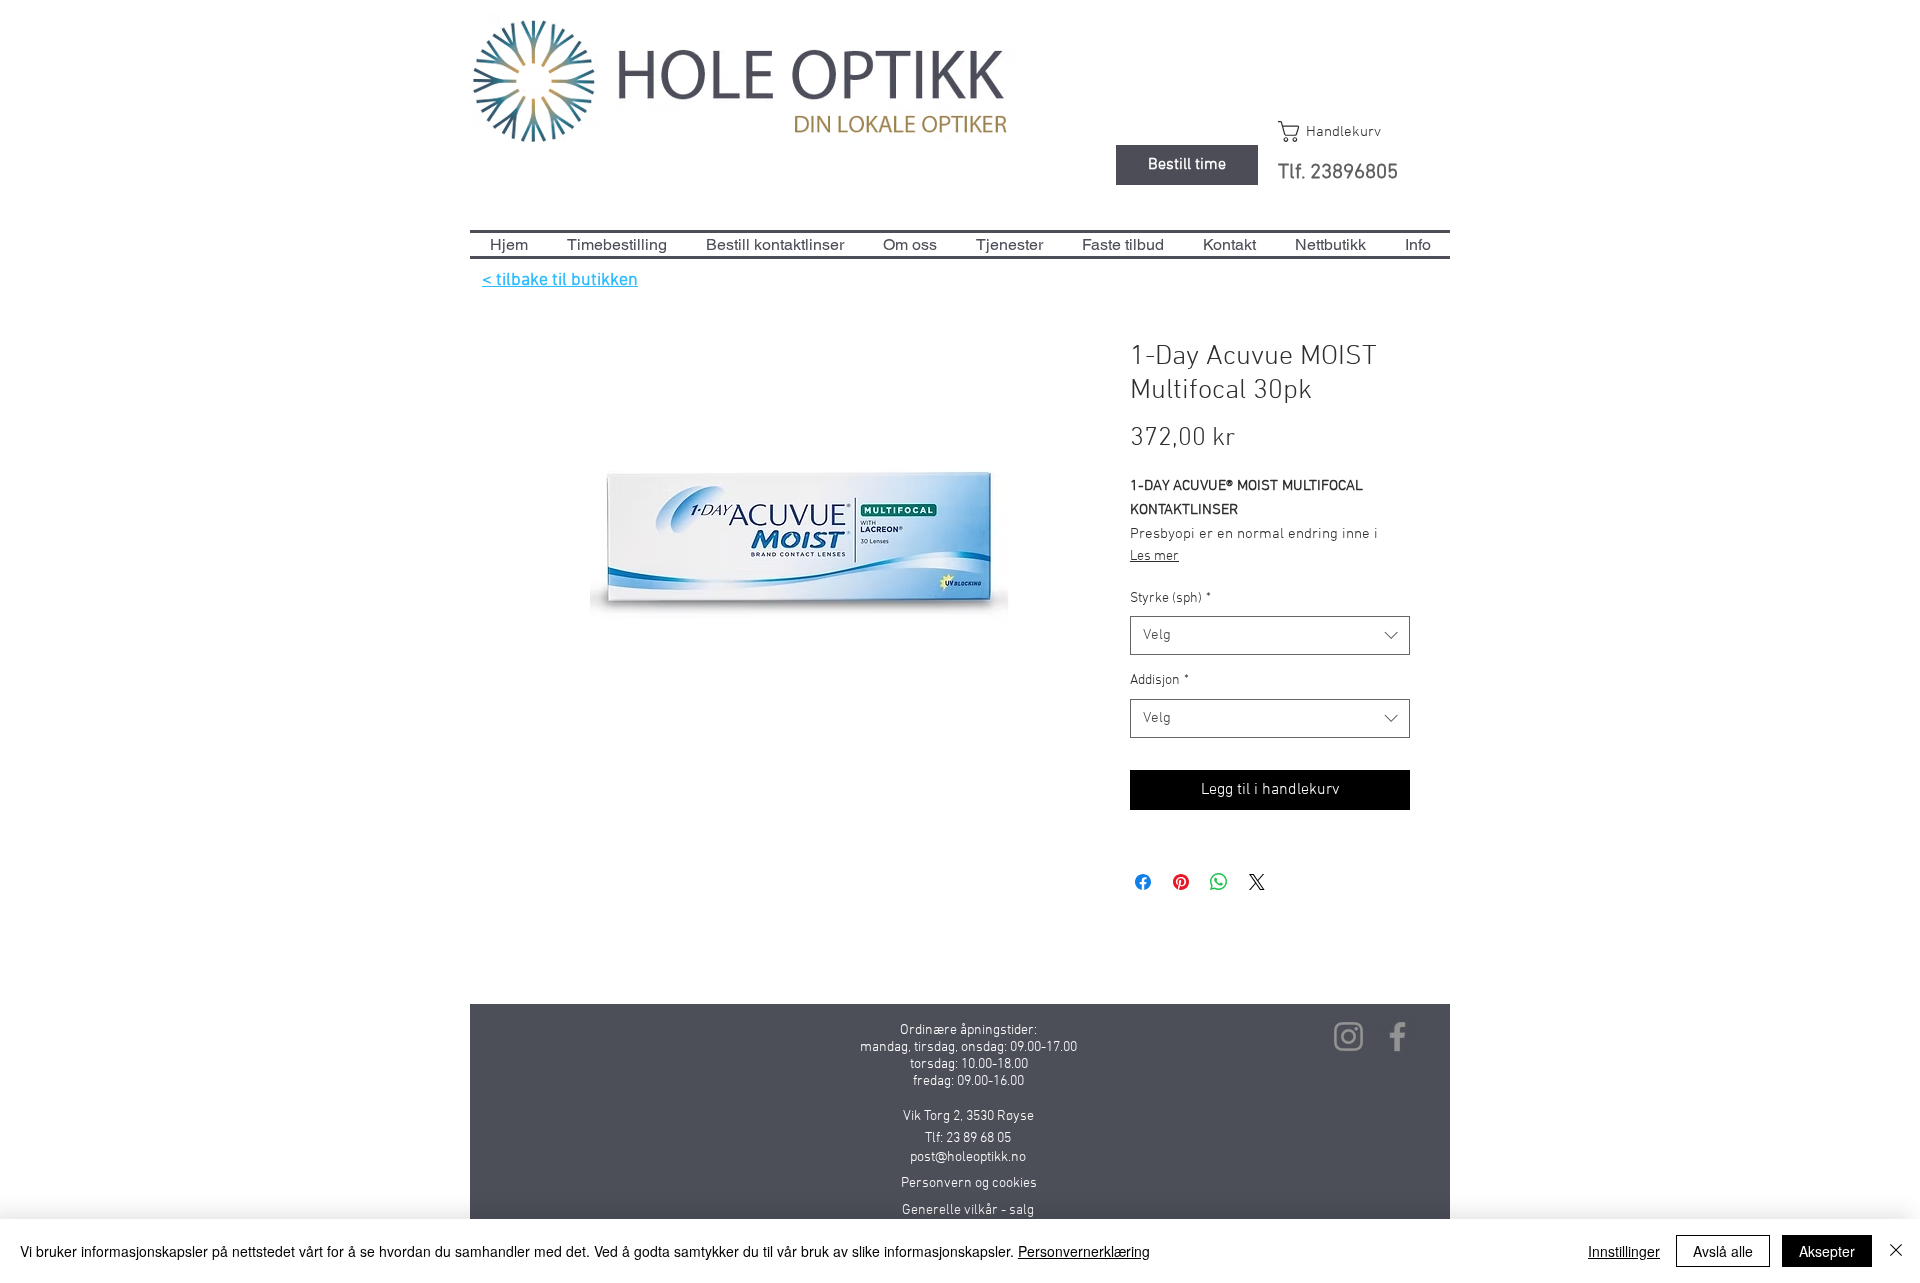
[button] (1348, 131)
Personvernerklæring (1084, 1251)
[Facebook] (1397, 1036)
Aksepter (1827, 1251)
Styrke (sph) (1170, 598)
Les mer (1154, 556)
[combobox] (1270, 635)
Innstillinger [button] (1624, 1251)
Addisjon (1159, 680)
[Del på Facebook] (1143, 882)
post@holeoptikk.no (968, 1157)
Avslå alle (1723, 1251)
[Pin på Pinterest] (1181, 882)
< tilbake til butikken (560, 280)
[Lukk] (1896, 1251)
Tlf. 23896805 (1338, 172)
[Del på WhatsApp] (1219, 882)
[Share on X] (1257, 882)
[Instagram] (1348, 1036)
